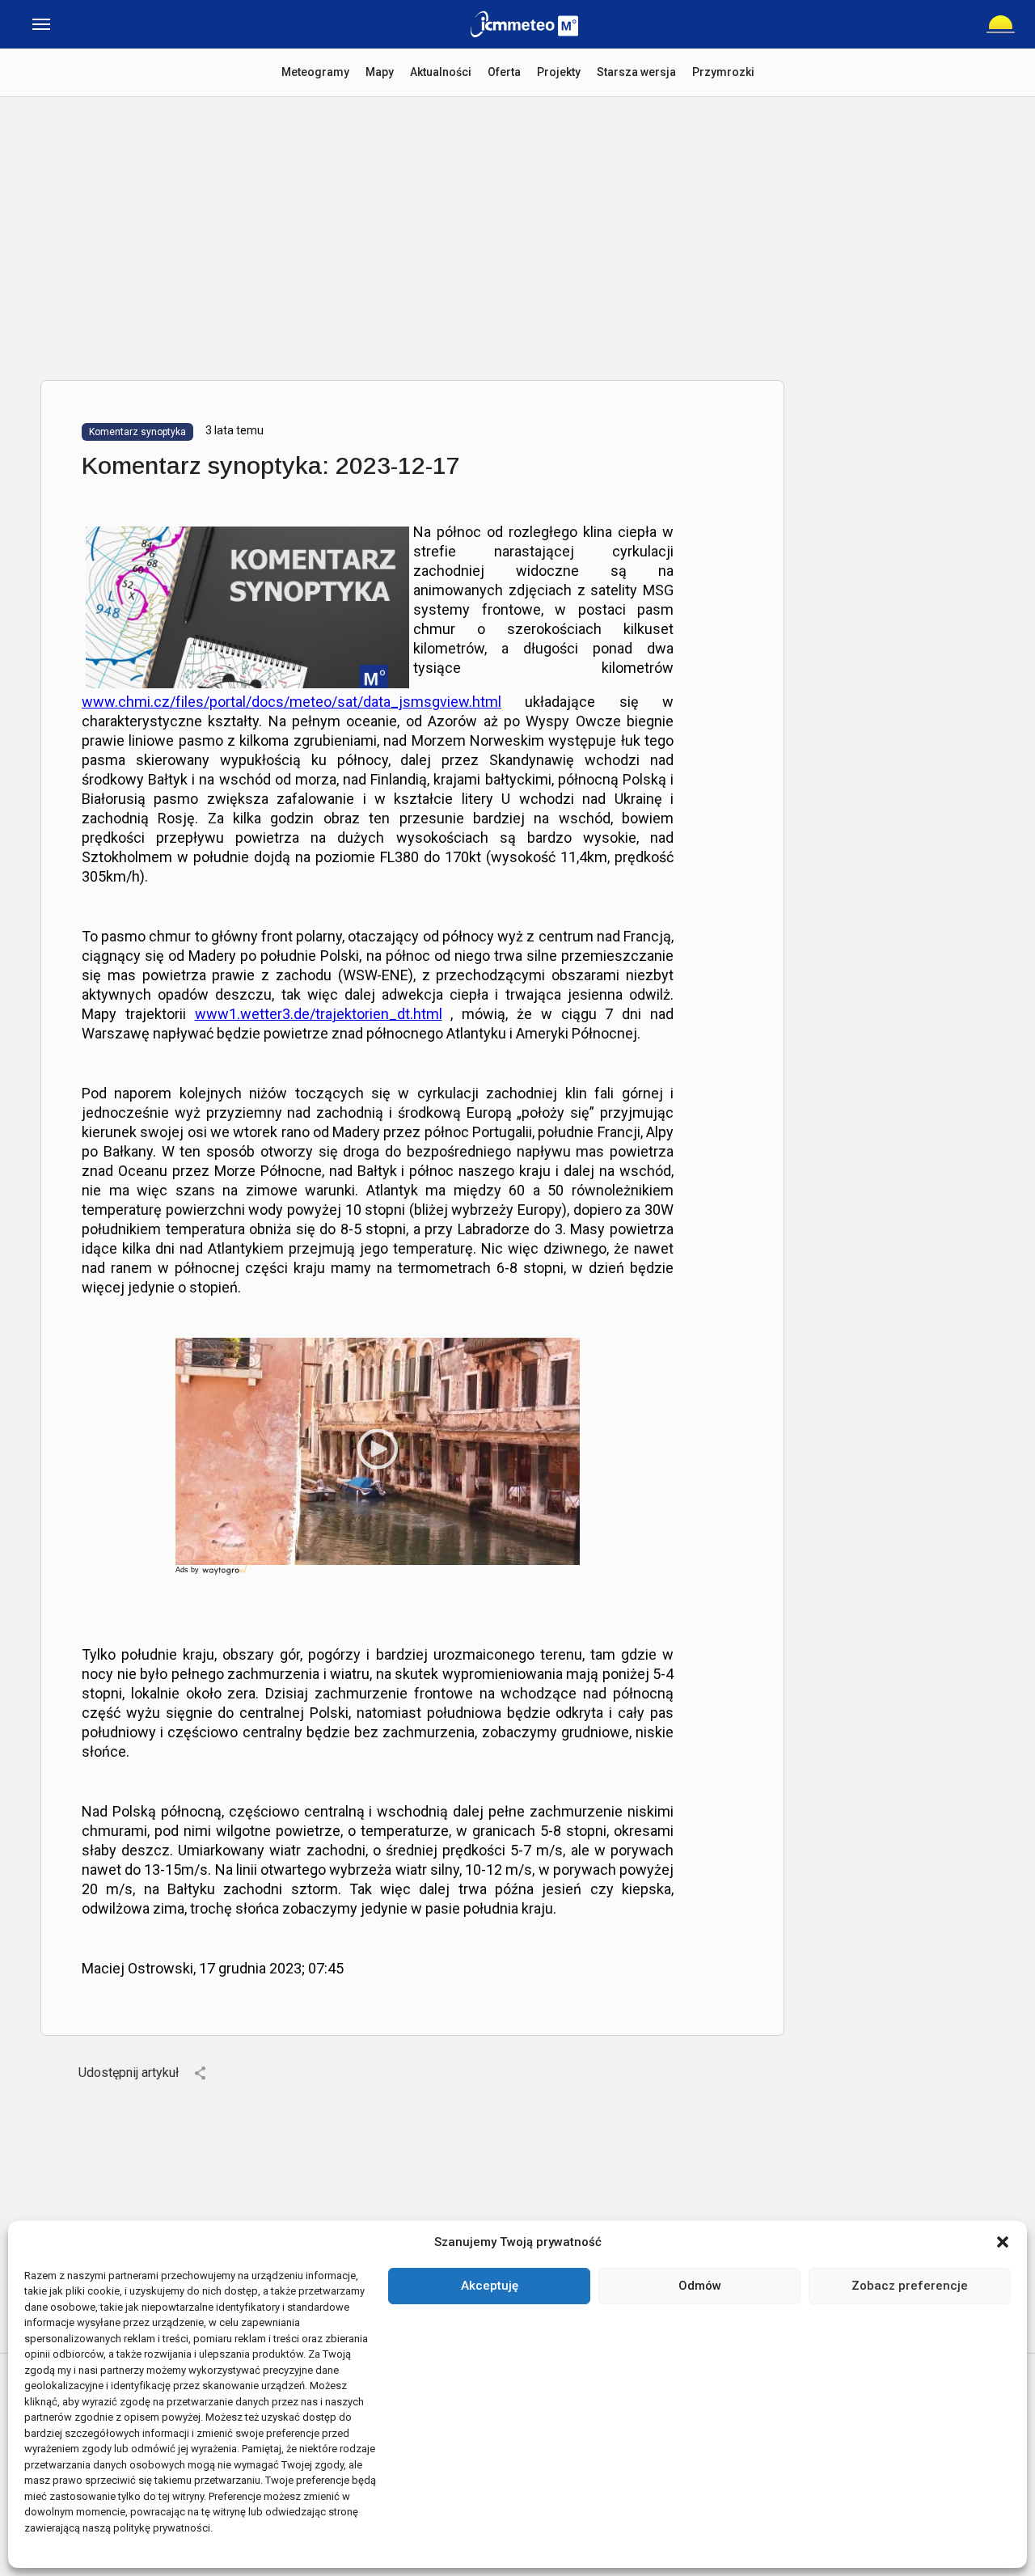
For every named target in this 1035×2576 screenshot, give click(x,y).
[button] (1003, 2242)
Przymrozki (723, 72)
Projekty (559, 72)
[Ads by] (226, 1575)
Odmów (700, 2286)
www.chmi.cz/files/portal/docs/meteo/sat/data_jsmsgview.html (291, 702)
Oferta (504, 72)
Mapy (380, 72)
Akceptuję (490, 2286)
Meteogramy (315, 72)
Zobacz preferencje (910, 2286)
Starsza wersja (636, 72)
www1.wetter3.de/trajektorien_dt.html (319, 1014)
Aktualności (441, 72)
